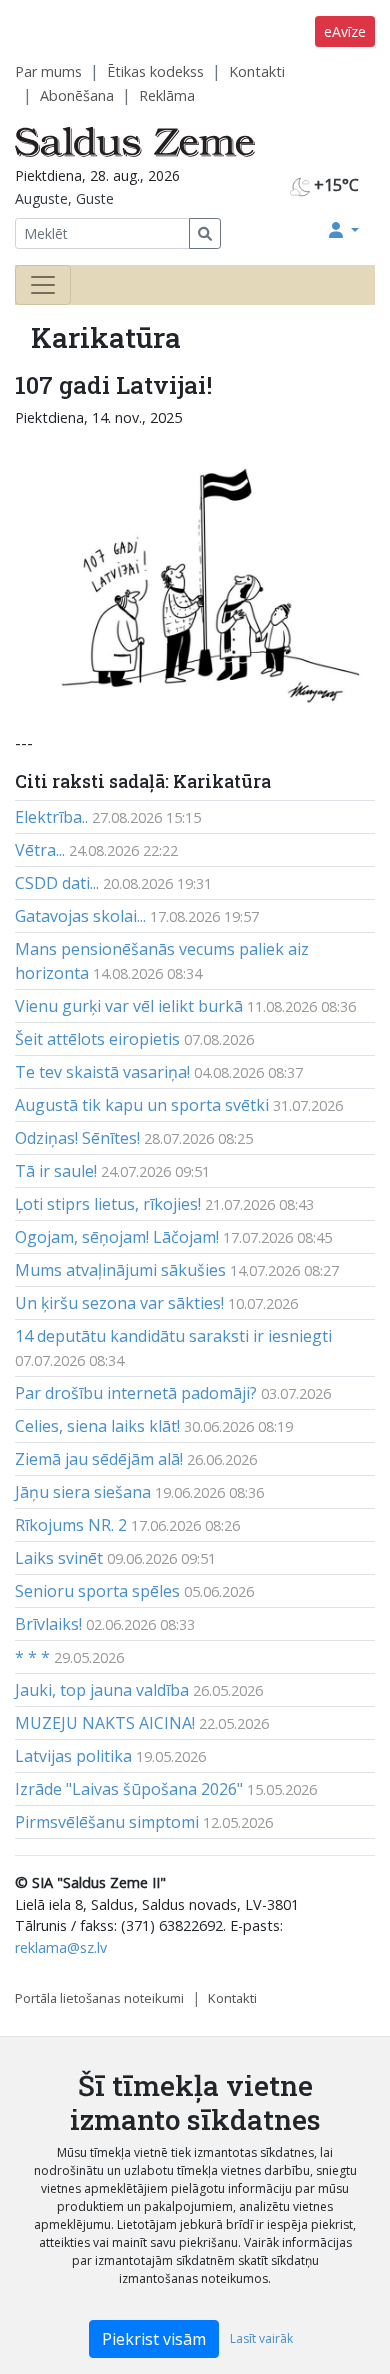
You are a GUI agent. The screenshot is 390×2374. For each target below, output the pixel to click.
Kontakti (257, 71)
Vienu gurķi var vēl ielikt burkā (129, 1006)
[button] (344, 230)
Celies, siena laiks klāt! (97, 1426)
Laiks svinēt (59, 1558)
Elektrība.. (51, 817)
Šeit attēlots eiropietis (97, 1039)
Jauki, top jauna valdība (102, 1690)
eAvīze (345, 31)
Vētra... (40, 850)
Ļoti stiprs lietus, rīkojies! (108, 1204)
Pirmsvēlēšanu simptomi (107, 1822)
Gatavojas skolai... (80, 916)
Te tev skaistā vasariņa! (102, 1072)
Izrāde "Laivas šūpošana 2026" (129, 1789)
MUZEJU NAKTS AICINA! (105, 1723)
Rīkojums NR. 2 (71, 1525)
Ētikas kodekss (155, 71)
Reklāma (167, 95)
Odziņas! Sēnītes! (77, 1138)
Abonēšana (77, 95)
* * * (32, 1657)
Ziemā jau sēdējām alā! (99, 1459)
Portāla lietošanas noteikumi (99, 1998)
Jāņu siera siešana (83, 1492)
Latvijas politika (73, 1756)
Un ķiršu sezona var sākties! (119, 1303)
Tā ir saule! (56, 1171)
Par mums (48, 71)
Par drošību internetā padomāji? (136, 1393)
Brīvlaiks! (48, 1624)
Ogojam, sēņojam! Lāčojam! (117, 1237)
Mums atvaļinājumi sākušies (120, 1270)
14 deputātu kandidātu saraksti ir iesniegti (173, 1336)
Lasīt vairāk (261, 2338)
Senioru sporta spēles (97, 1591)
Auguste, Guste (64, 198)
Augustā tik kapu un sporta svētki (142, 1105)
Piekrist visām (154, 2339)
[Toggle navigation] (43, 285)
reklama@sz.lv (61, 1947)
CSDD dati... (57, 883)
